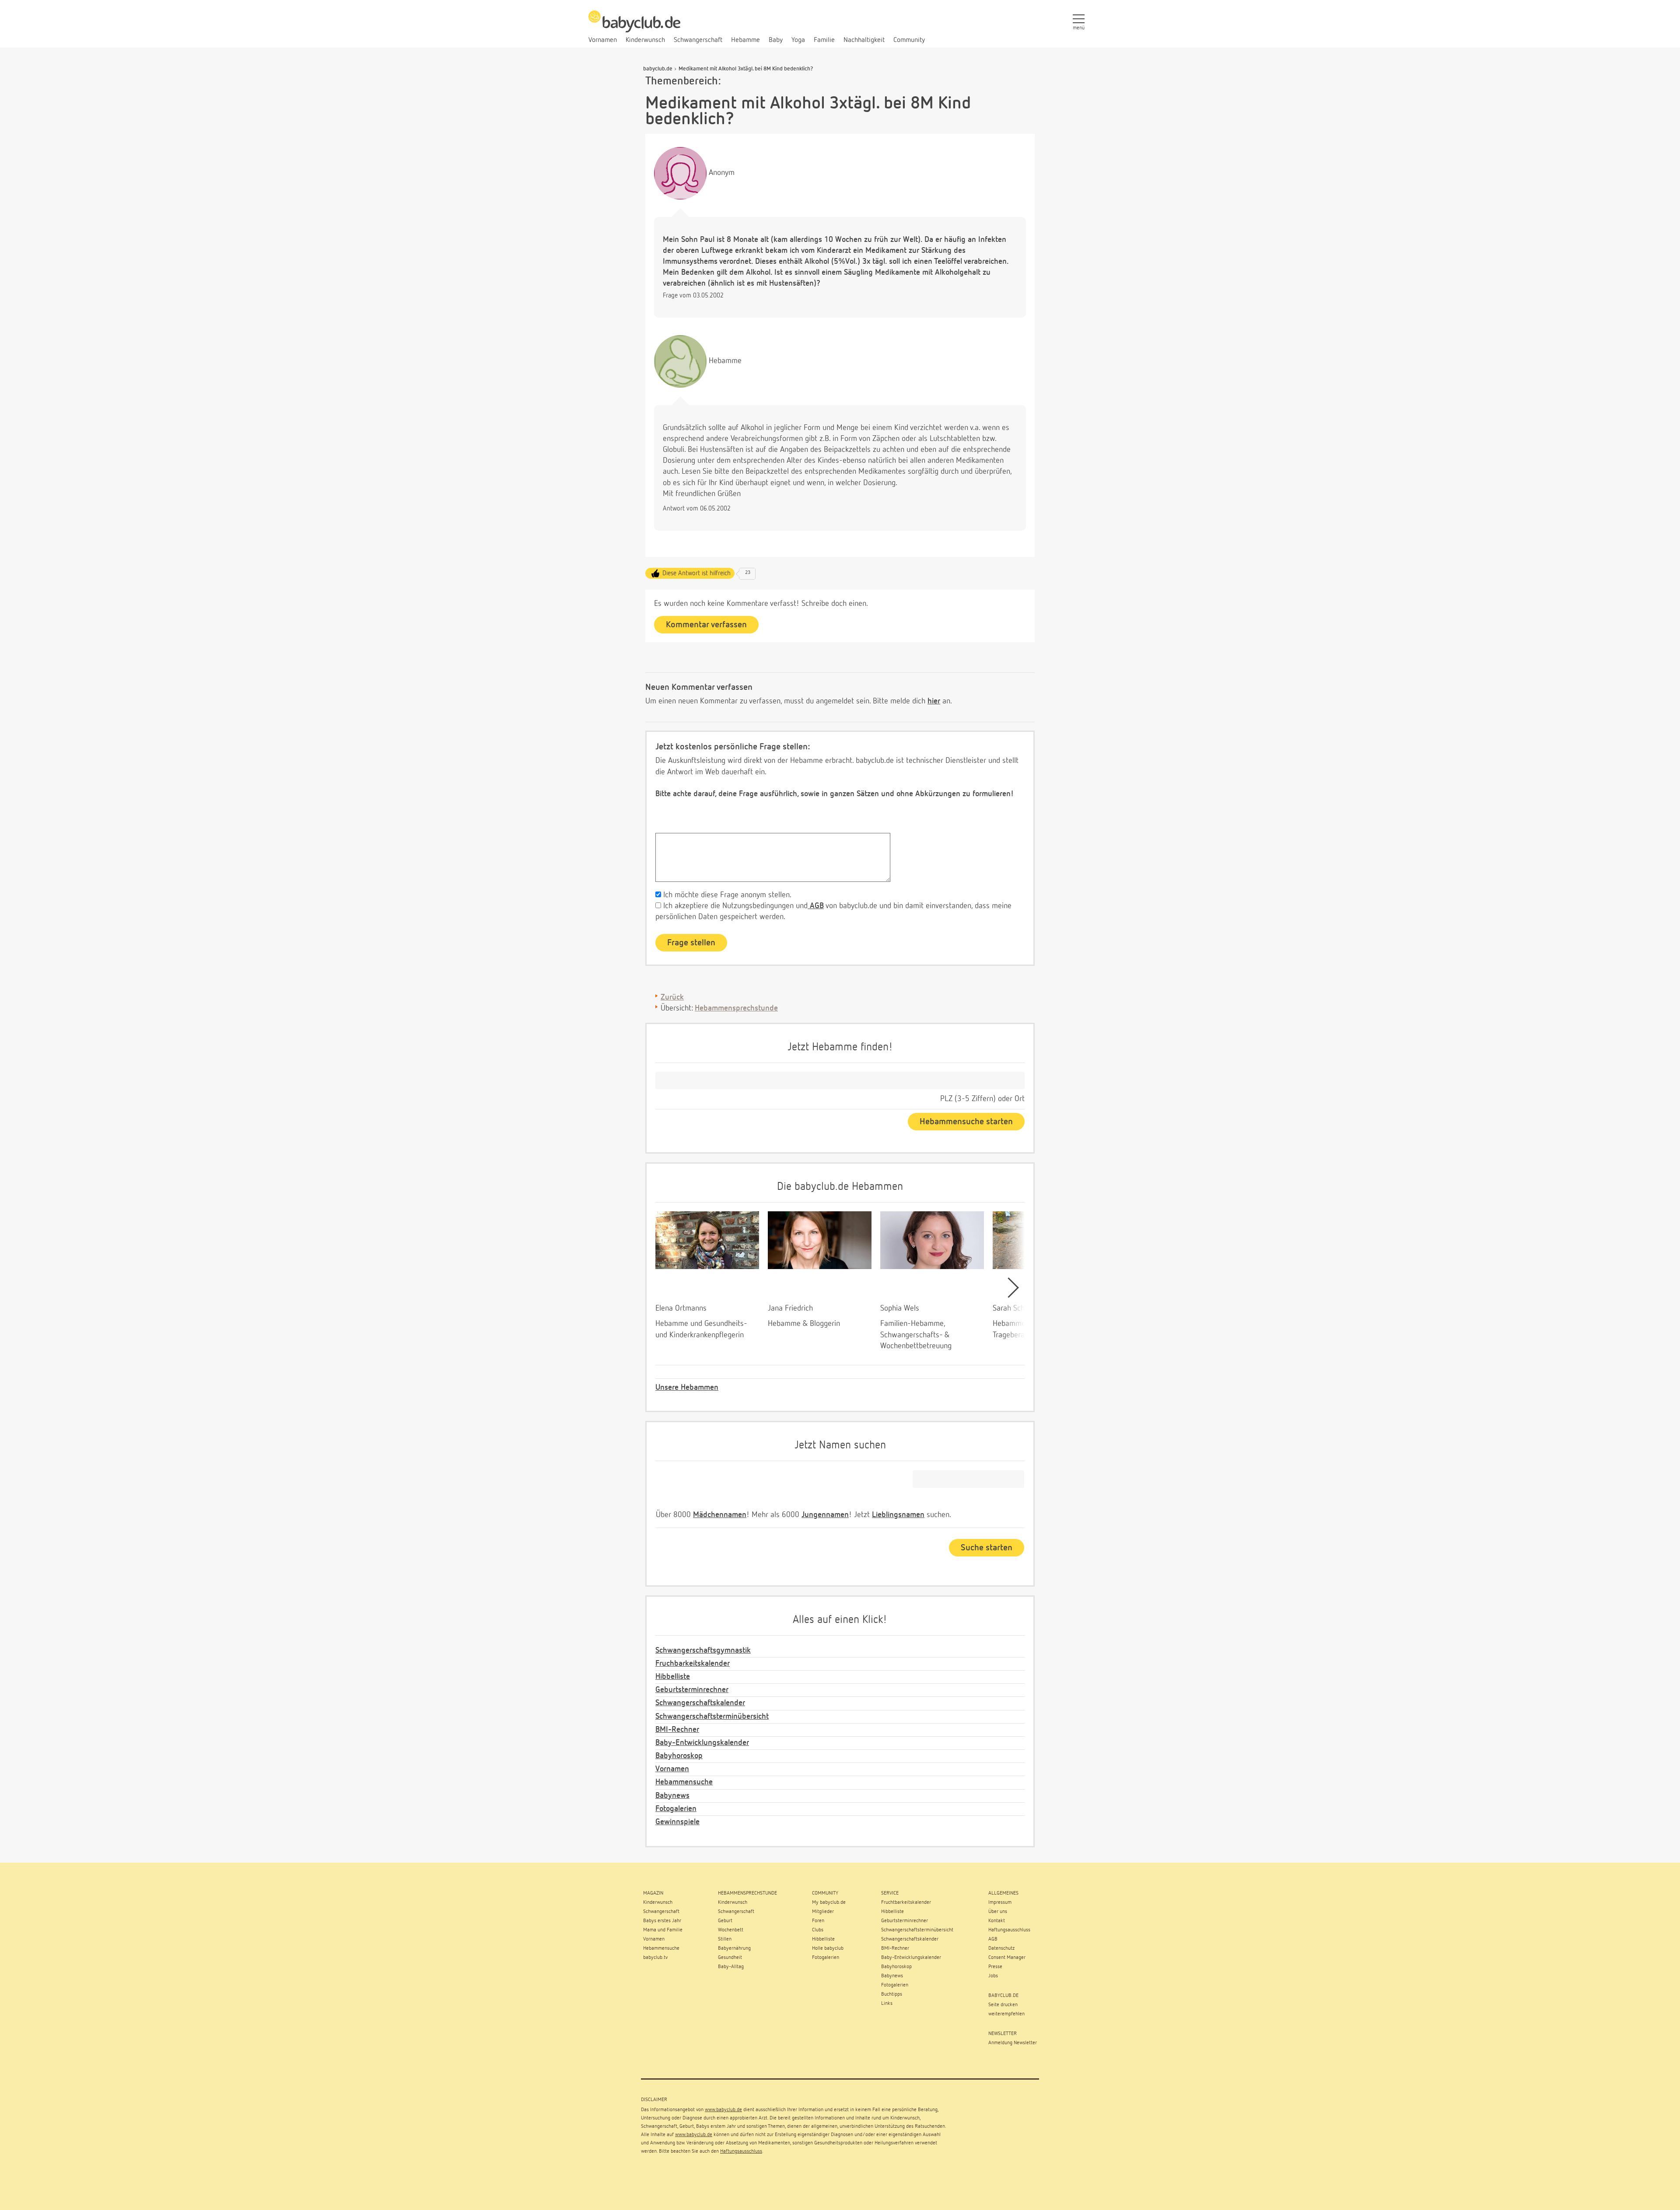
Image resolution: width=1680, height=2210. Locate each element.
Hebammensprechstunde (736, 1008)
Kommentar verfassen (706, 625)
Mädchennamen (720, 1515)
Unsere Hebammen (687, 1388)
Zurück (672, 997)
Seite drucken (1003, 2005)
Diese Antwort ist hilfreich (696, 573)
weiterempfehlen (1006, 2014)
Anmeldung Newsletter (1013, 2043)
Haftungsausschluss (741, 2151)
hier (934, 701)
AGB (816, 906)
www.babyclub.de (723, 2110)
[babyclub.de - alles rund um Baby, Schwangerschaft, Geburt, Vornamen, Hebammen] (634, 26)
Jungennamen (825, 1515)
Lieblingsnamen (898, 1515)
